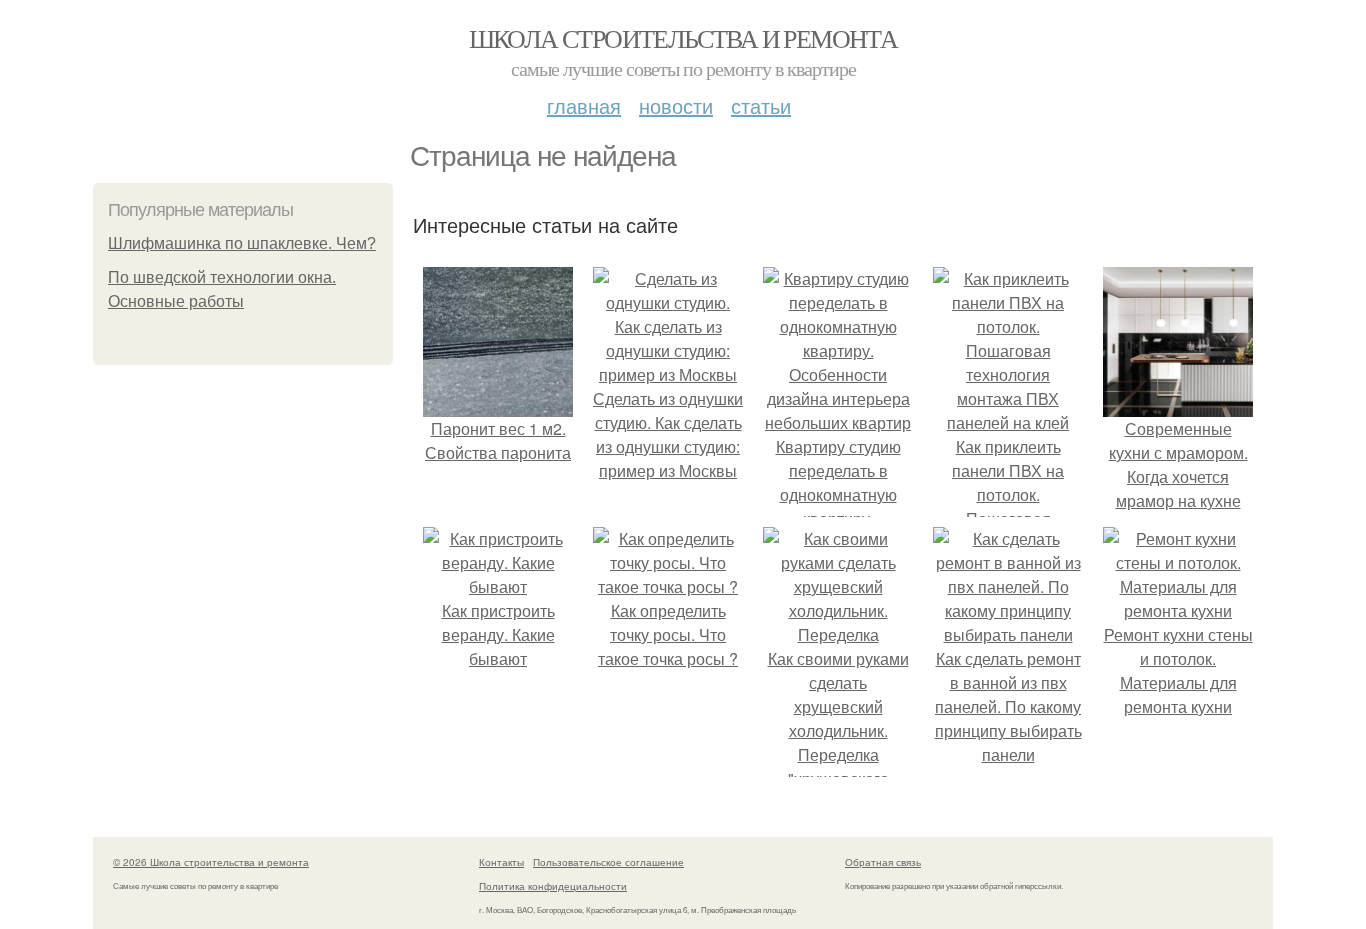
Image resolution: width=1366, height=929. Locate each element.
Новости (676, 105)
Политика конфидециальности (553, 886)
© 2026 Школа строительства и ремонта (211, 862)
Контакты (501, 862)
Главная (584, 105)
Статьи (761, 105)
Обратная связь (883, 862)
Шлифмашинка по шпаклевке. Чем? (242, 243)
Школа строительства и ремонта (683, 38)
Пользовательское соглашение (608, 862)
